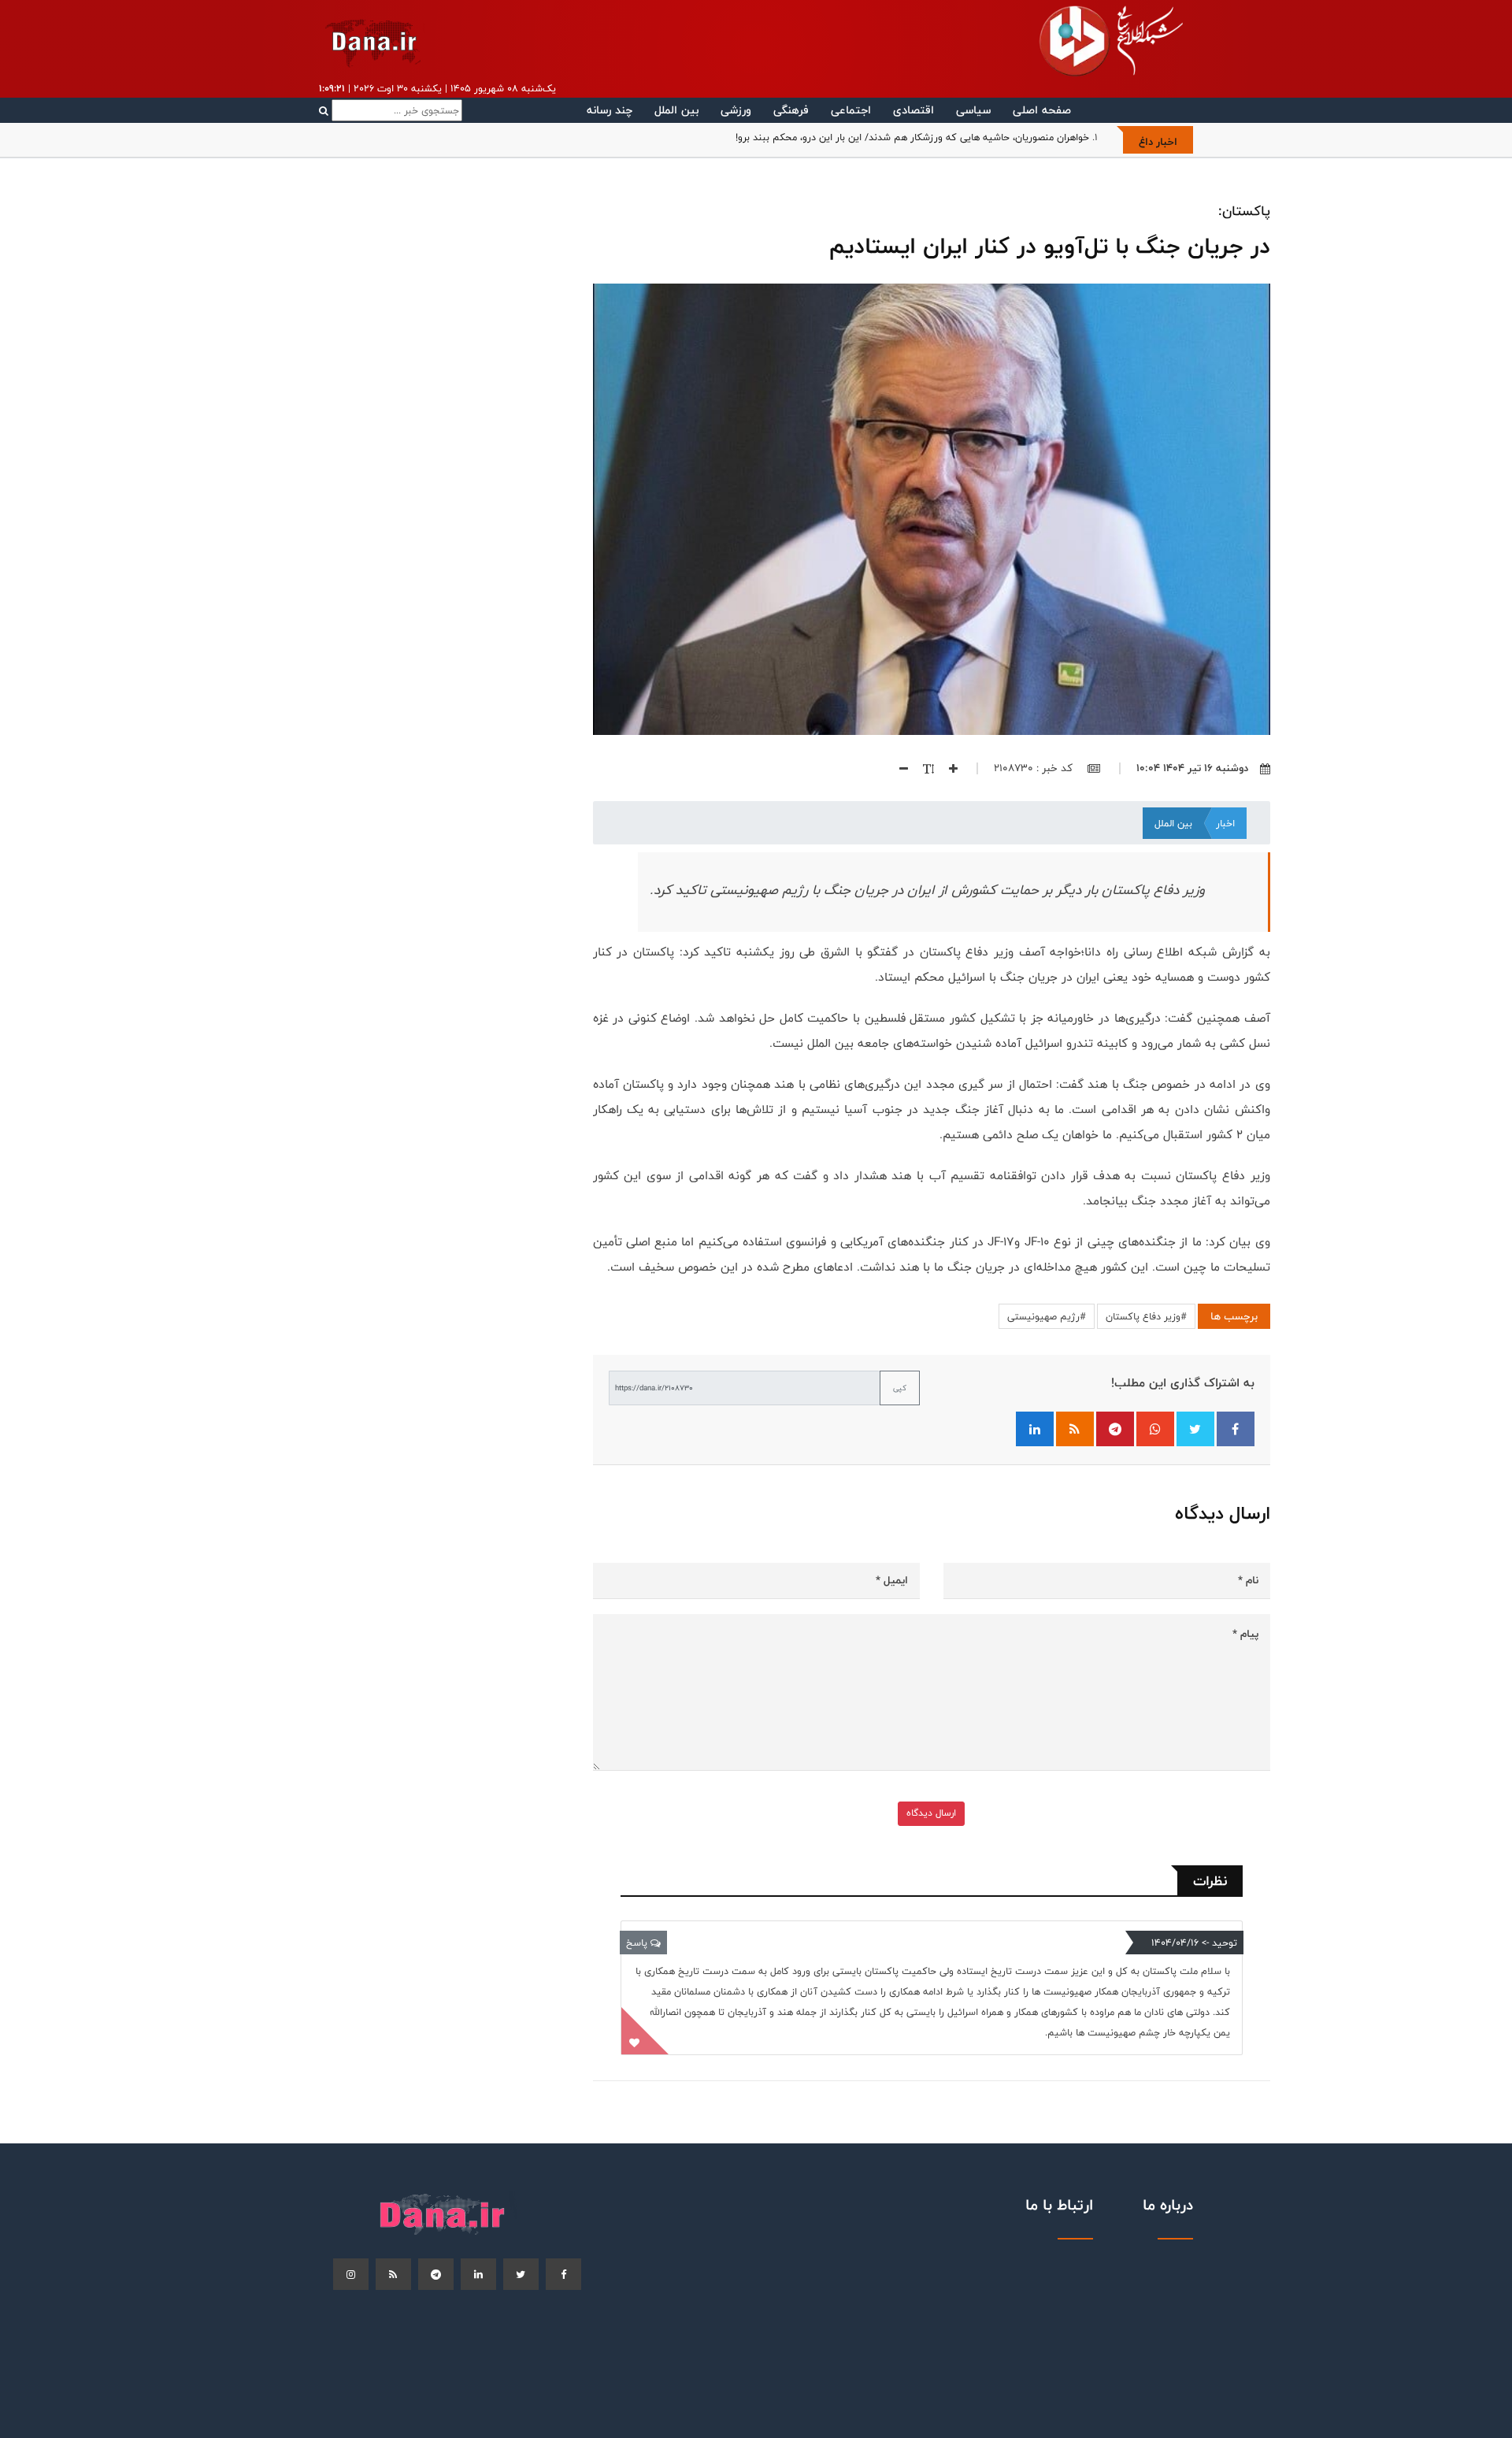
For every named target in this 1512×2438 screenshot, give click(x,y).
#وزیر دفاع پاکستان (1146, 1316)
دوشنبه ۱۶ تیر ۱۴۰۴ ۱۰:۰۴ (1192, 768)
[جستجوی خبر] (391, 110)
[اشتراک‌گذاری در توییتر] (1195, 1429)
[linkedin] (478, 2274)
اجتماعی (851, 110)
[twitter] (521, 2274)
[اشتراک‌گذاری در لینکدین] (1035, 1429)
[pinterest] (436, 2274)
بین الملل (676, 110)
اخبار (1225, 823)
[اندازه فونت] (923, 768)
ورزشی (736, 110)
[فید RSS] (1075, 1429)
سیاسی (973, 110)
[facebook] (563, 2274)
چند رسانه (610, 110)
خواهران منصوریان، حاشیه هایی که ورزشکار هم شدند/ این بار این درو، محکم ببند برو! (912, 137)
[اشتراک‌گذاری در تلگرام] (1115, 1429)
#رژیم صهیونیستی (1047, 1316)
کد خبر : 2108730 (1035, 768)
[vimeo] (351, 2274)
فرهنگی (791, 110)
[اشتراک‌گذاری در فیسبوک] (1236, 1429)
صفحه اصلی (1042, 110)
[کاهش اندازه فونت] (898, 768)
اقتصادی (913, 110)
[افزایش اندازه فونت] (947, 768)
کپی (900, 1388)
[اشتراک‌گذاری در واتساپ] (1155, 1429)
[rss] (393, 2274)
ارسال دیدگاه (931, 1813)
